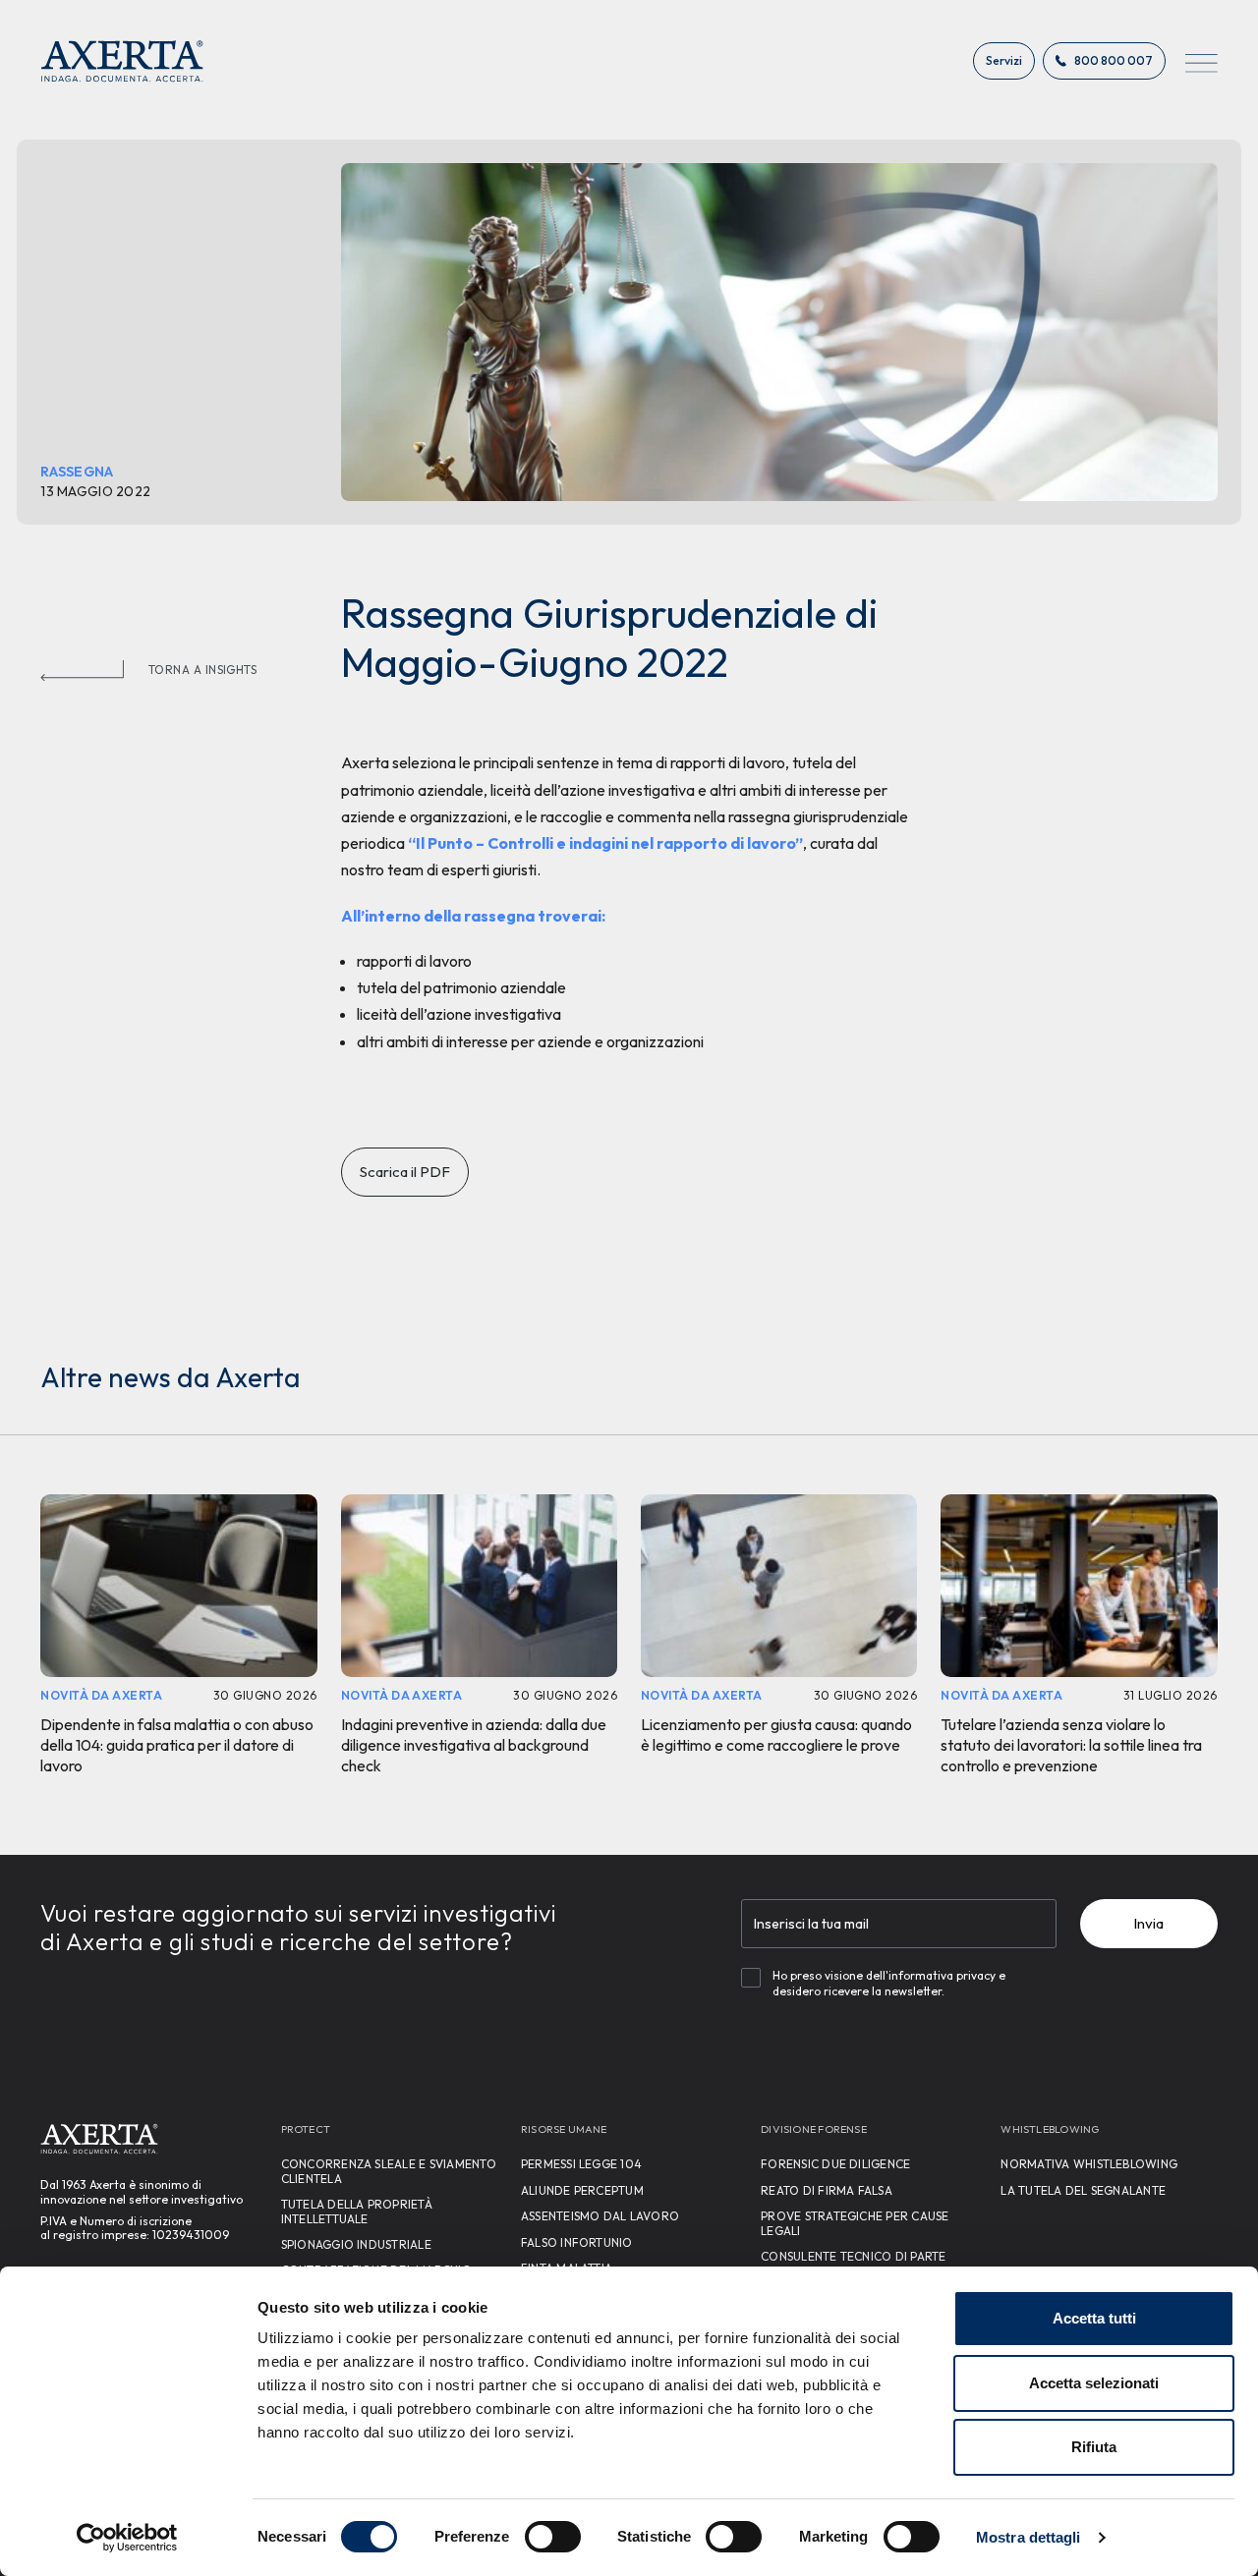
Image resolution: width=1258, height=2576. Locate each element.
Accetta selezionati (1094, 2383)
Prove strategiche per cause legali (855, 2223)
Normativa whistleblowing (1089, 2164)
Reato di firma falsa (827, 2190)
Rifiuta (1094, 2447)
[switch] (553, 2537)
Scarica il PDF (405, 1172)
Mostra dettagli (1029, 2537)
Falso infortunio (577, 2242)
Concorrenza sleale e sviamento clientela (389, 2171)
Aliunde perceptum (582, 2190)
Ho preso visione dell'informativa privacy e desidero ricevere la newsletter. (889, 1984)
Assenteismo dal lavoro (600, 2216)
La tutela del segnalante (1083, 2190)
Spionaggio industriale (356, 2244)
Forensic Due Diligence (835, 2164)
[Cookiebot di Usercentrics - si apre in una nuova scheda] (127, 2538)
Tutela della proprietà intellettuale (357, 2211)
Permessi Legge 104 (581, 2164)
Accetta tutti (1094, 2318)
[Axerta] (122, 61)
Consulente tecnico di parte (853, 2256)
